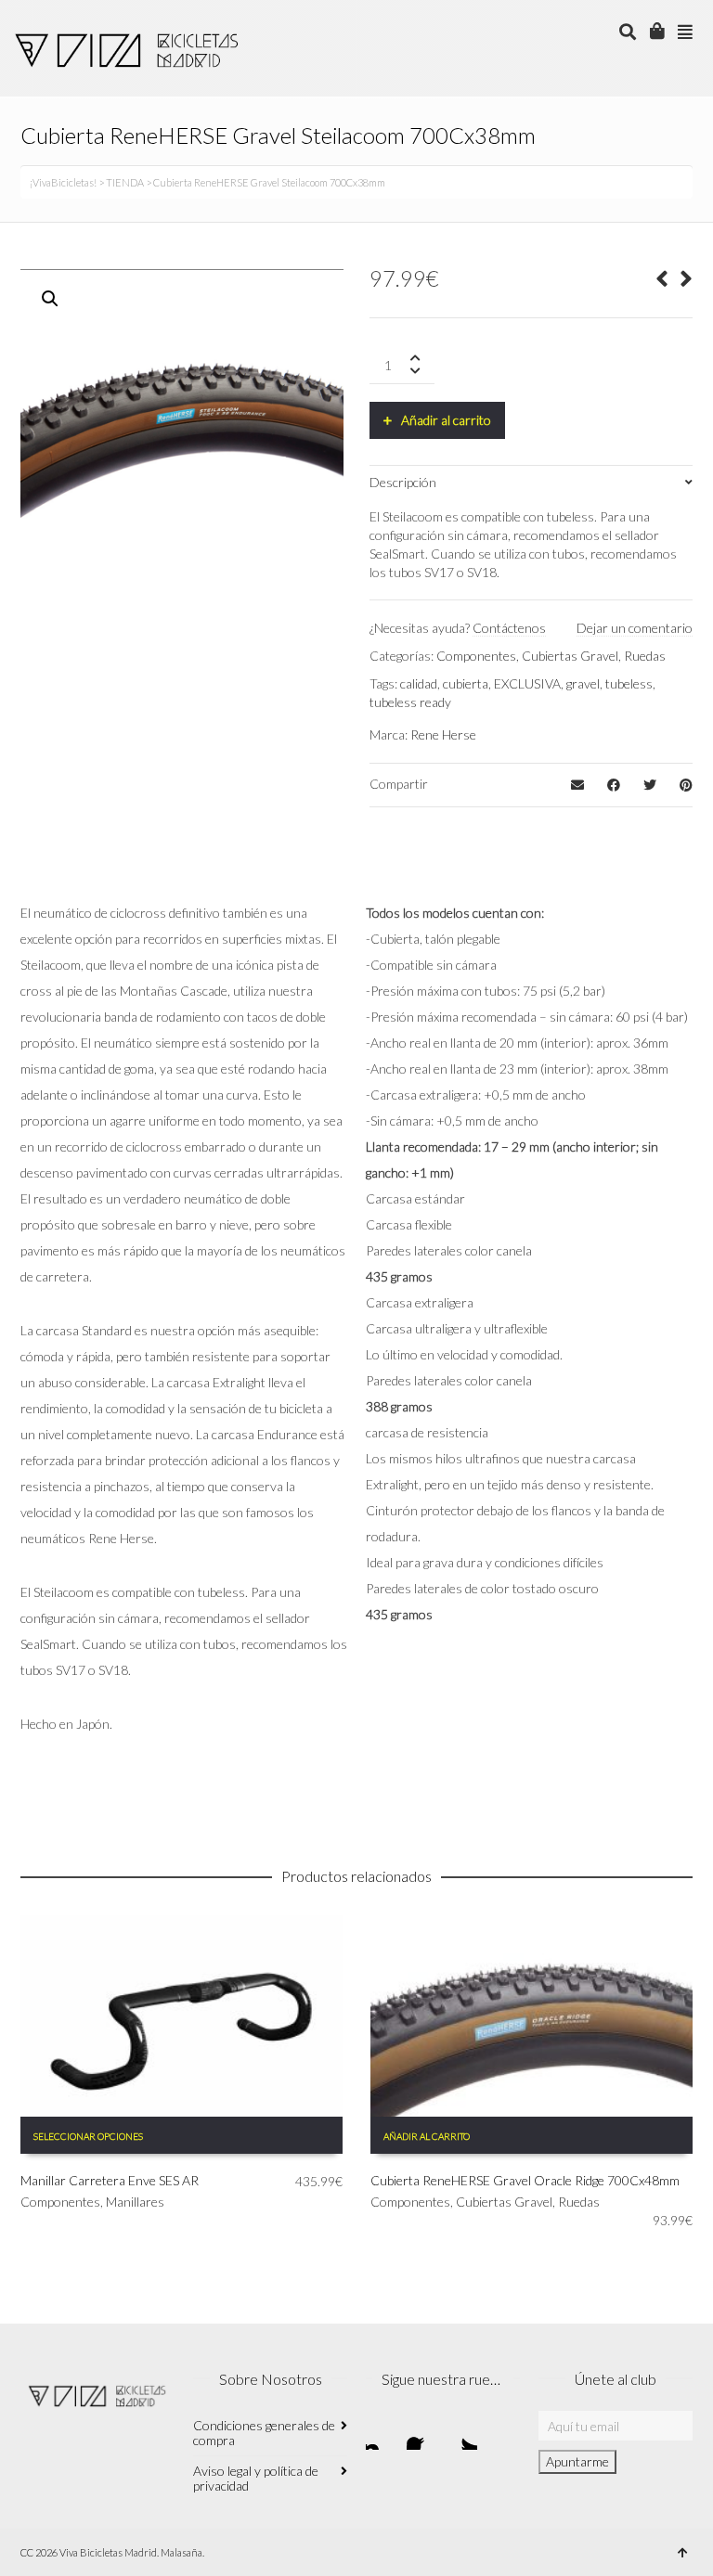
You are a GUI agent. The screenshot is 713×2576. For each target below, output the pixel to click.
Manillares (135, 2202)
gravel (583, 683)
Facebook (421, 2435)
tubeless (629, 683)
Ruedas (645, 656)
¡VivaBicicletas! (63, 182)
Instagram (381, 2435)
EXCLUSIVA (527, 683)
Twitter (462, 2435)
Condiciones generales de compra (264, 2433)
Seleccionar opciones (88, 2136)
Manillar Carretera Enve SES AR (110, 2180)
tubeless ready (410, 702)
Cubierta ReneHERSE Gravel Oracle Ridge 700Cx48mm (525, 2180)
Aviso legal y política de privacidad (256, 2478)
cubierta (466, 683)
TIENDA (125, 182)
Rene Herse (443, 734)
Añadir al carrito (446, 420)
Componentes (476, 656)
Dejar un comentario (635, 628)
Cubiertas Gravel (570, 656)
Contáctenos (509, 628)
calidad (419, 683)
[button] (50, 299)
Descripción (403, 482)
